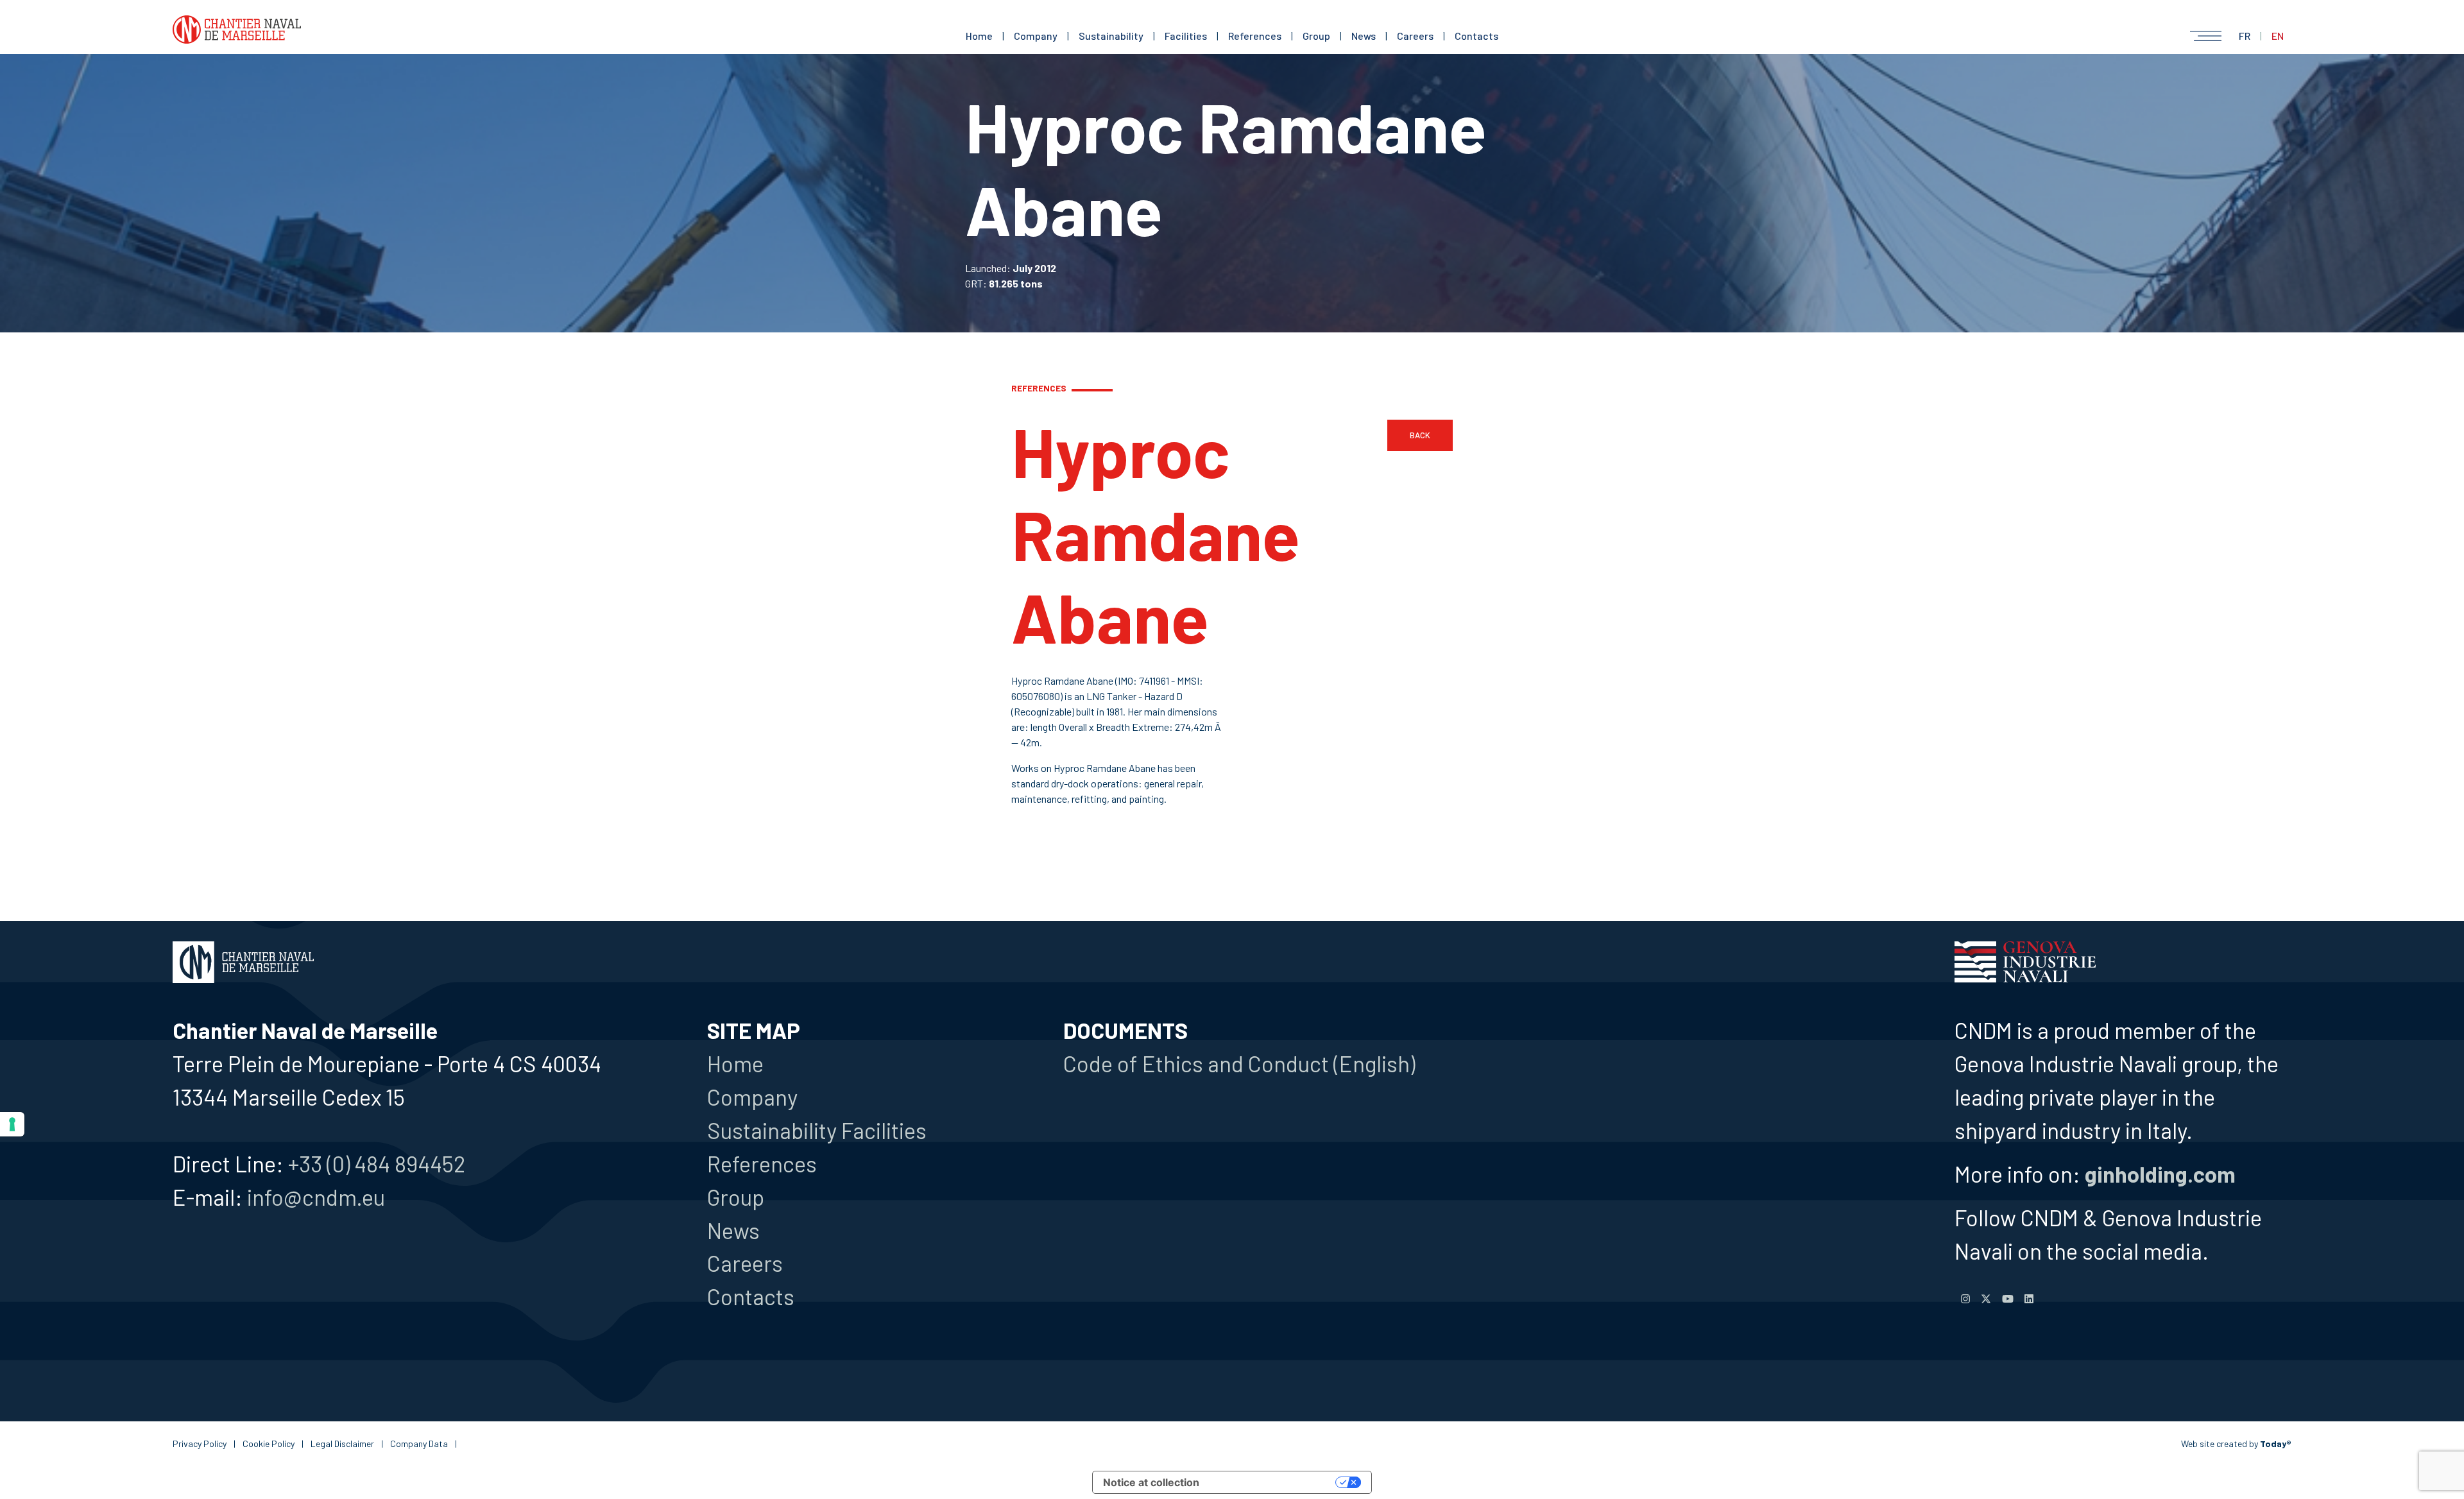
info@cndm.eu (316, 1197)
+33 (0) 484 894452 (377, 1163)
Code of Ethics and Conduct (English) (1239, 1063)
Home (979, 36)
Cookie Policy (269, 1443)
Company (1036, 36)
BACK (1420, 435)
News (1364, 36)
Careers (1415, 36)
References (1255, 36)
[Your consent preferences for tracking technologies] (12, 1124)
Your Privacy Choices (1274, 1482)
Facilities (1186, 36)
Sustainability (1111, 36)
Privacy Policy (200, 1443)
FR (2245, 36)
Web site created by (2236, 1443)
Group (1316, 36)
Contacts (1476, 36)
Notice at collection (1151, 1482)
